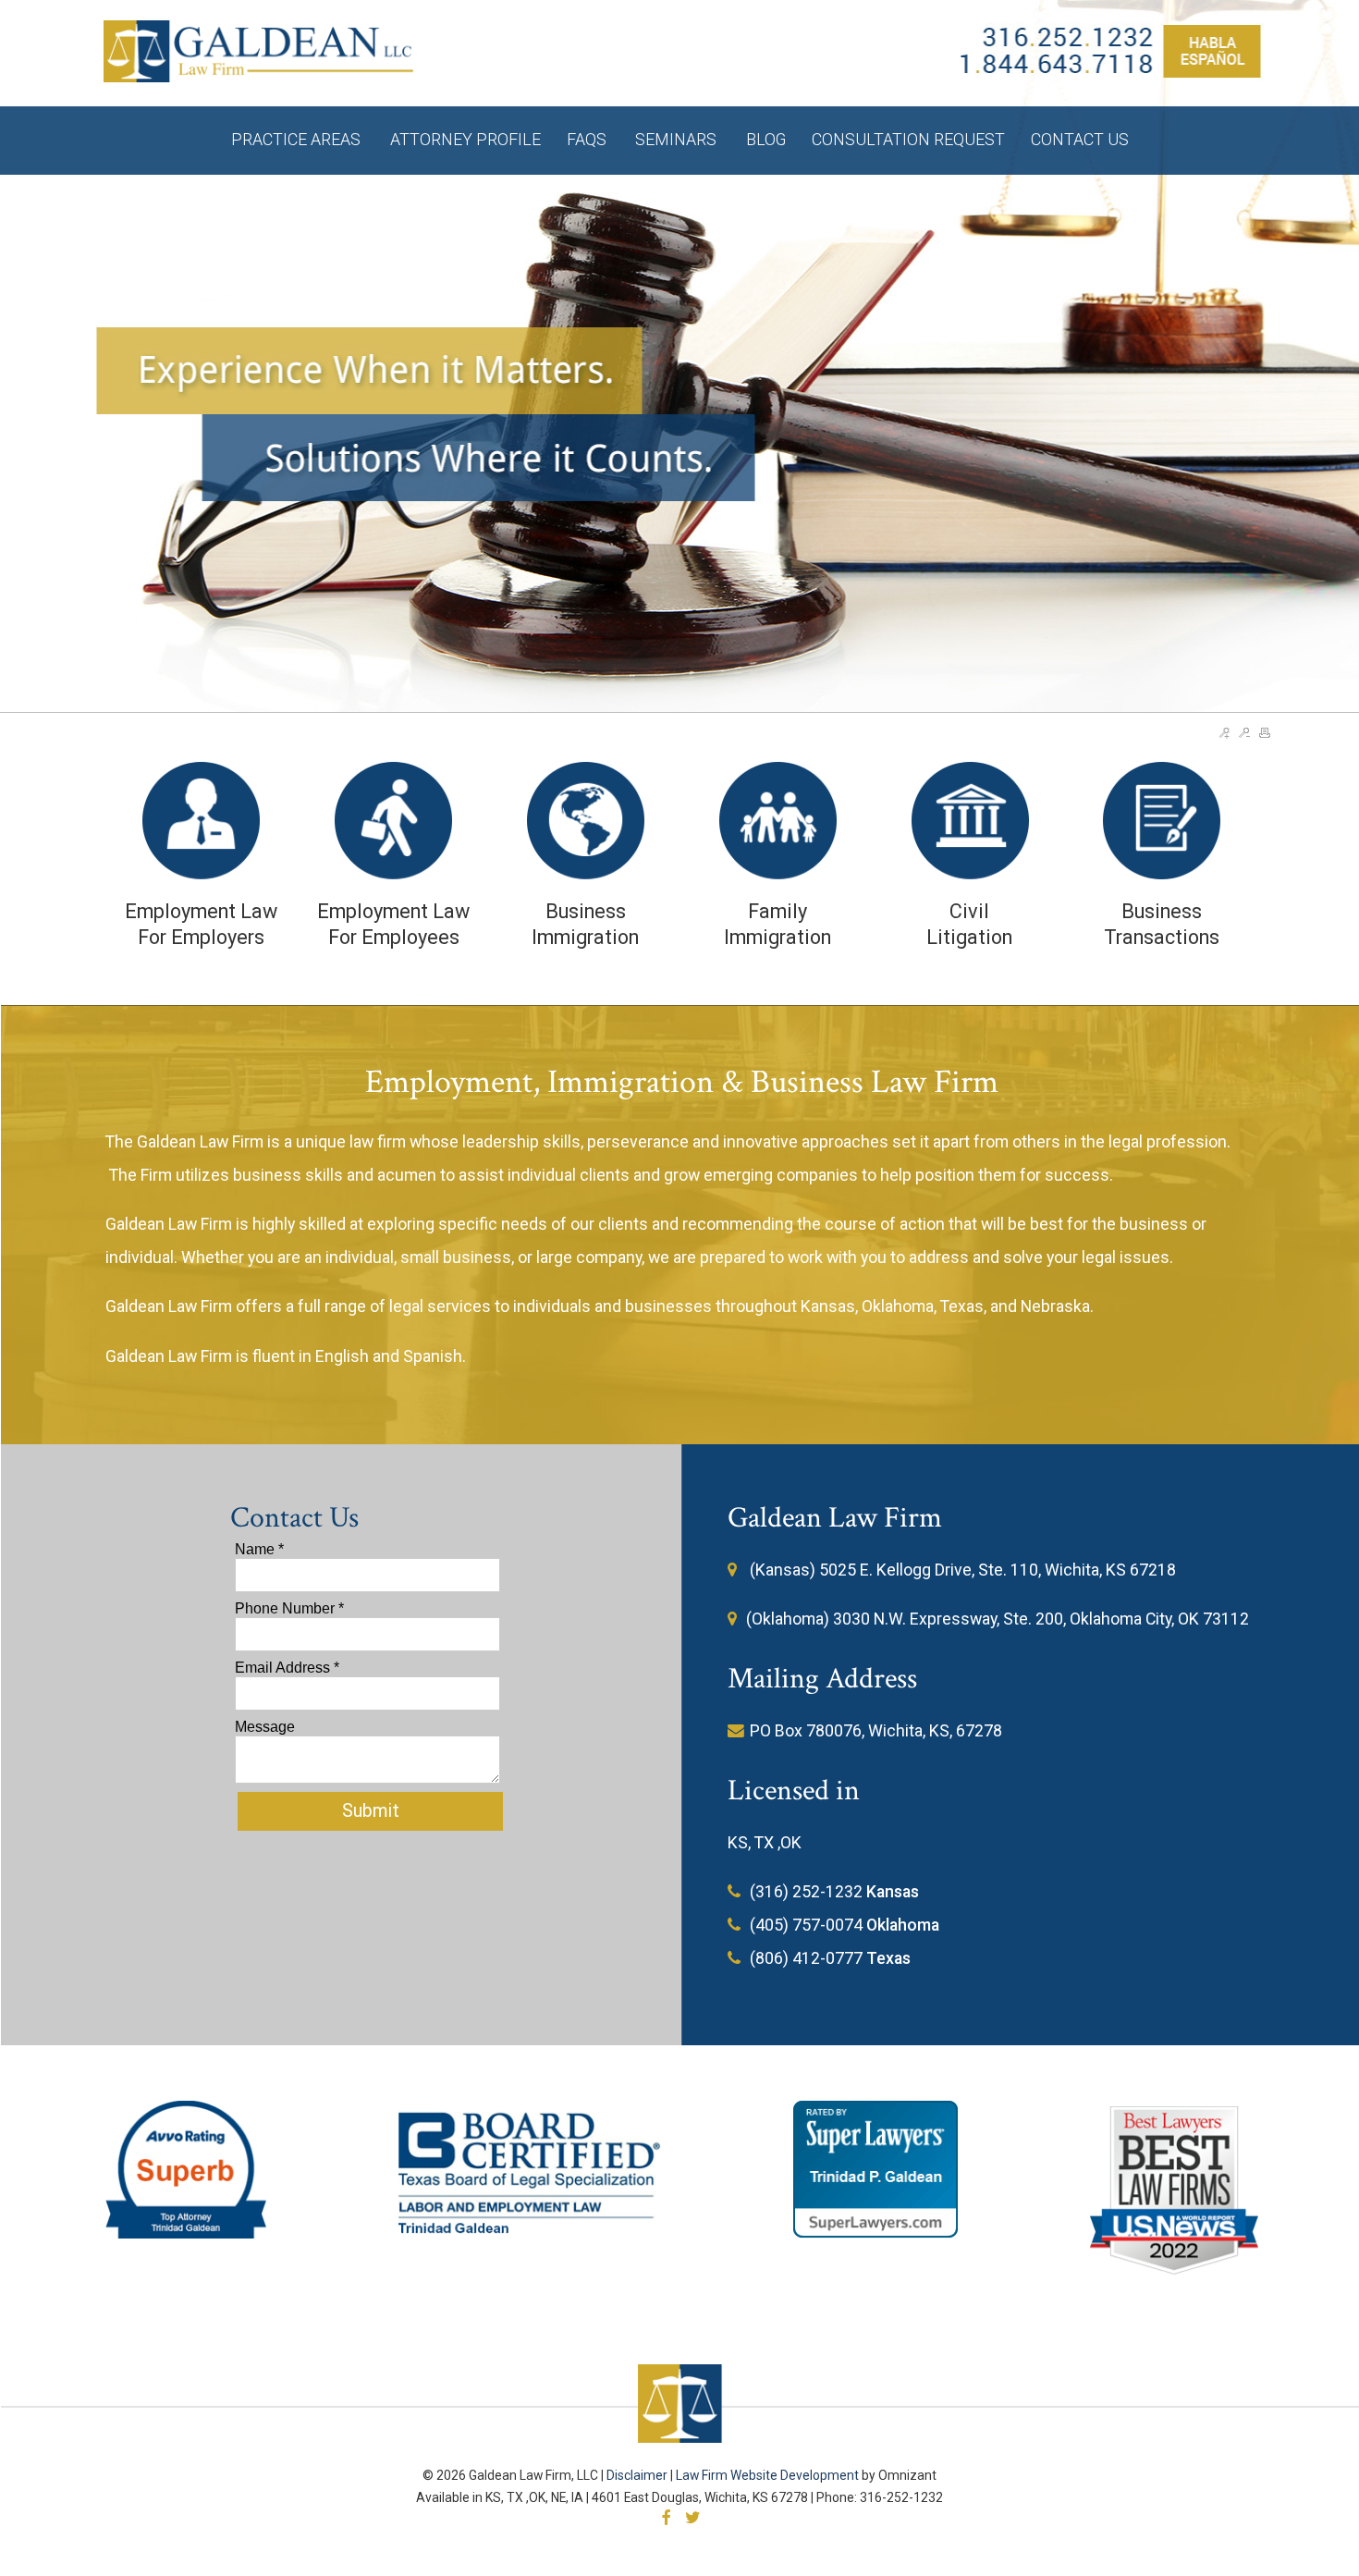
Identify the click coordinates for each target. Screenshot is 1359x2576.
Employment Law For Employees (393, 924)
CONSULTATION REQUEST (908, 139)
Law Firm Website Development (767, 2475)
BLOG (766, 139)
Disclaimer (637, 2475)
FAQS (588, 139)
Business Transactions (1162, 924)
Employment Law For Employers (201, 924)
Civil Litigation (969, 924)
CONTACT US (1080, 139)
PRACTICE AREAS (298, 139)
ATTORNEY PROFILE (465, 139)
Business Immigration (585, 924)
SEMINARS (678, 139)
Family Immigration (777, 924)
